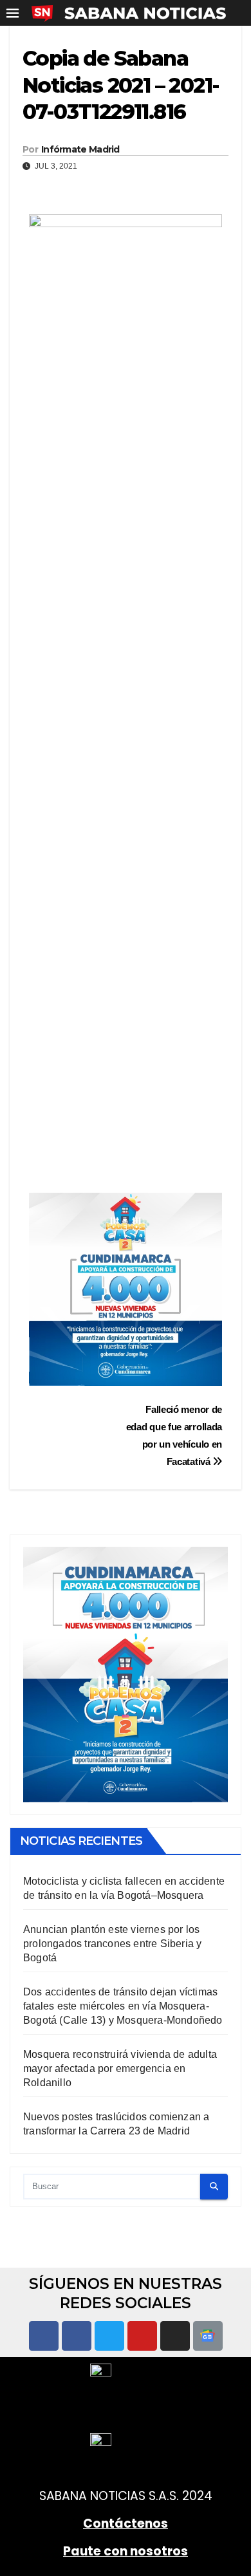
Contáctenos (126, 2524)
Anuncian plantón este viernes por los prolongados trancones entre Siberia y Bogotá (112, 1944)
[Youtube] (142, 2336)
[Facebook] (44, 2336)
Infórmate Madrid (80, 149)
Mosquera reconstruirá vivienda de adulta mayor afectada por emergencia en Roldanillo (120, 2068)
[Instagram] (175, 2336)
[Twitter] (109, 2336)
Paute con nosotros (126, 2551)
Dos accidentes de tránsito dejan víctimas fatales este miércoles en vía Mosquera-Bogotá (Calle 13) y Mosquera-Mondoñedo (123, 2006)
